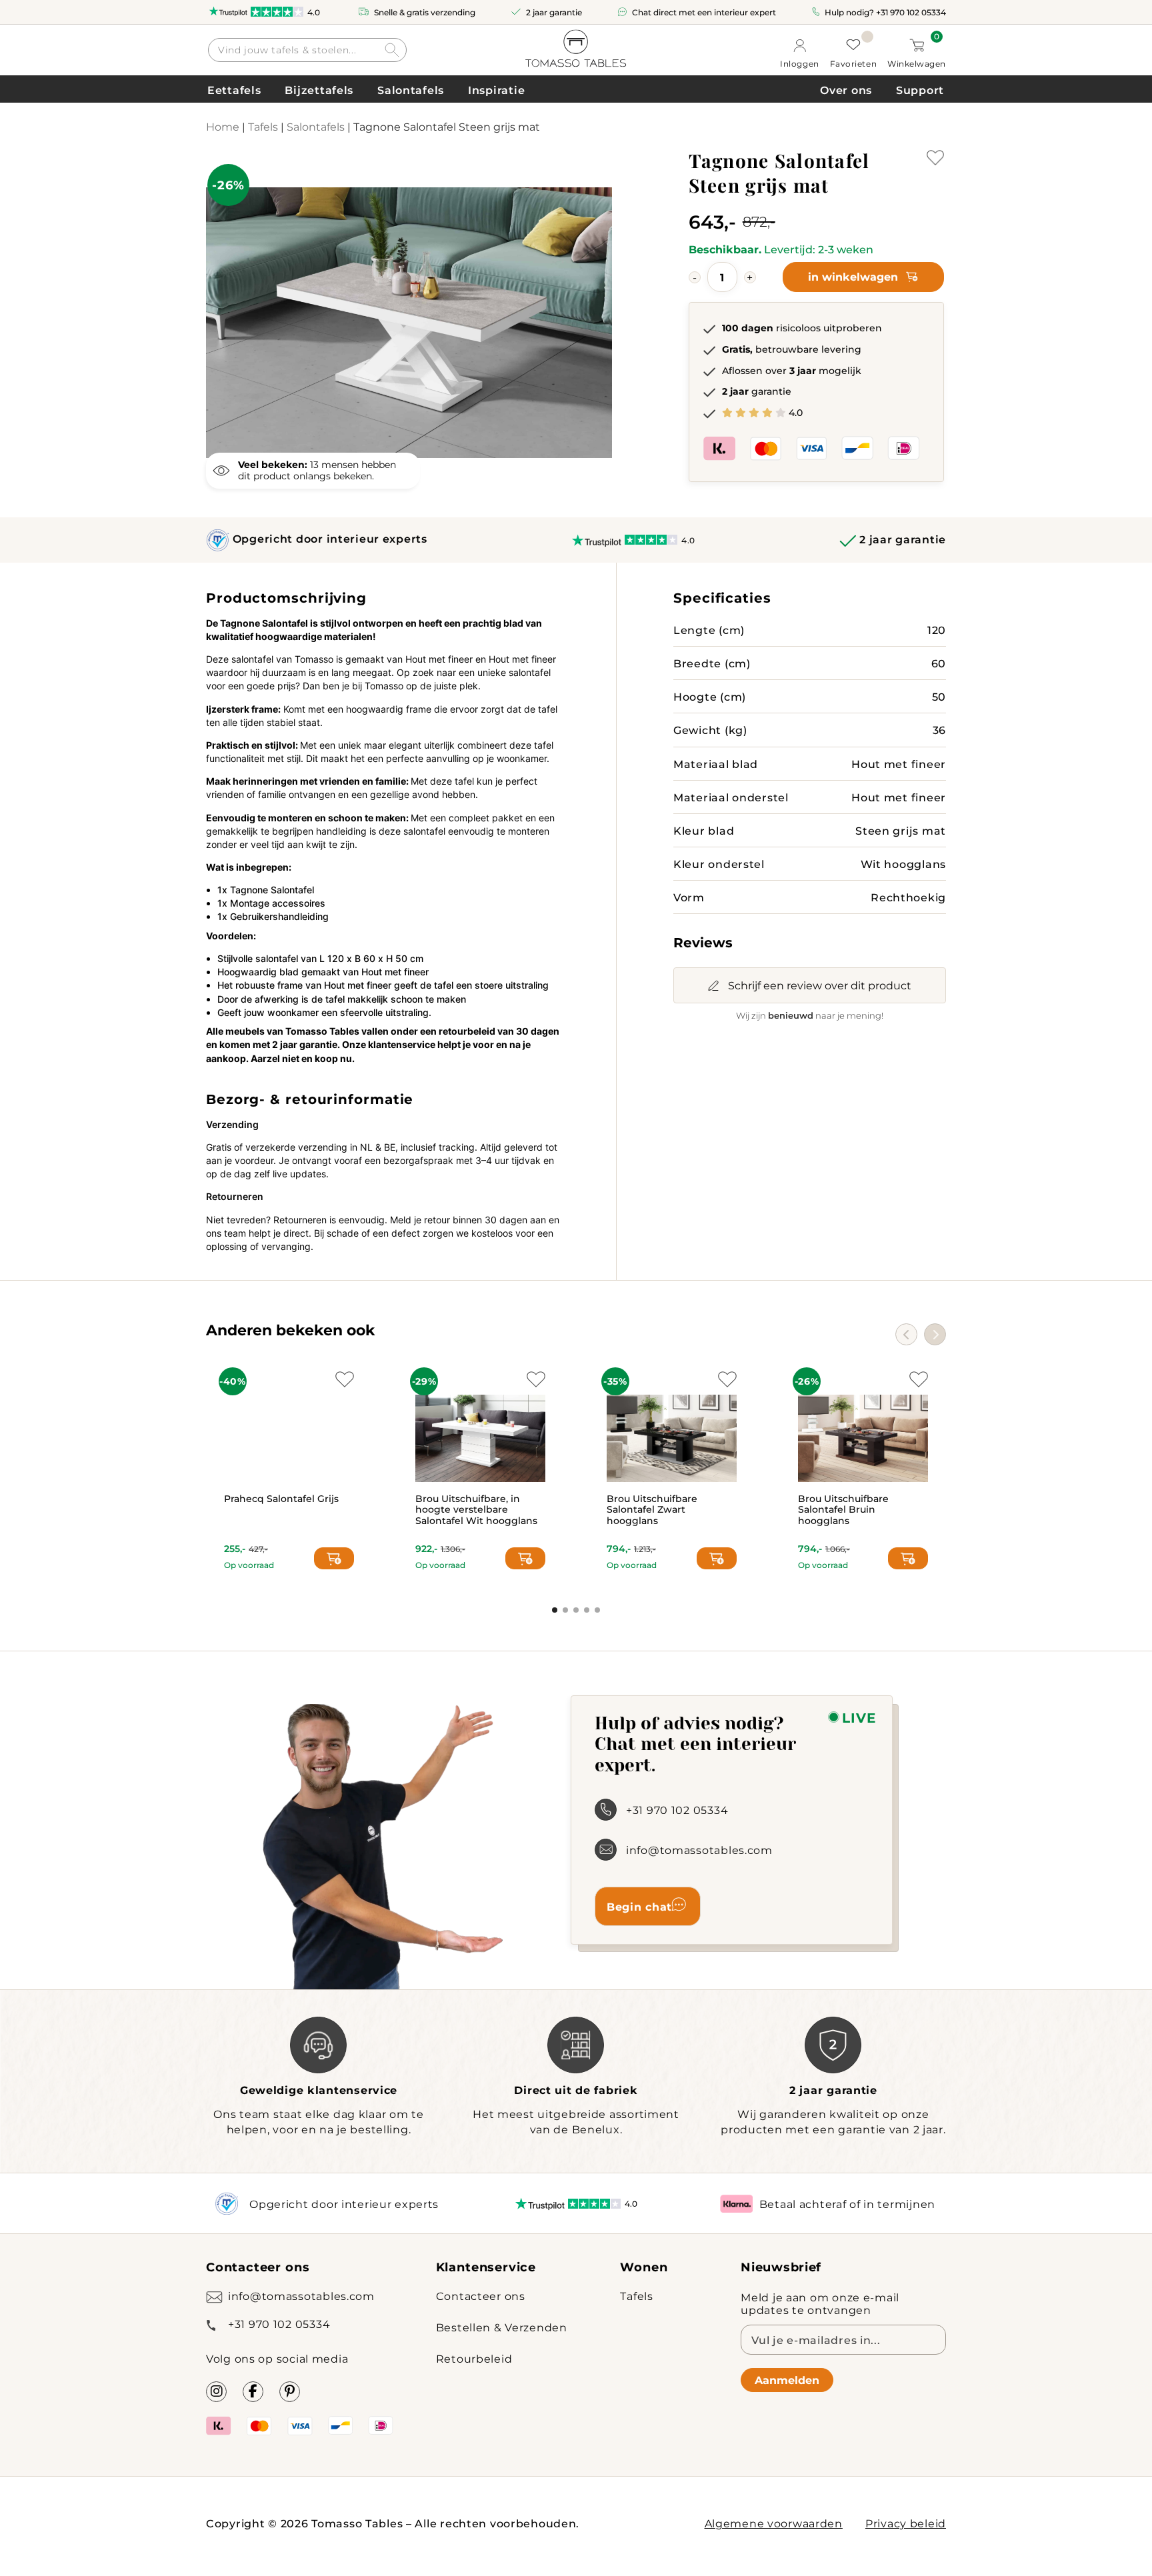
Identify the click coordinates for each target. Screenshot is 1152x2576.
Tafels (263, 126)
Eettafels (234, 90)
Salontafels (411, 90)
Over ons (846, 90)
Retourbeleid (474, 2358)
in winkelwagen (853, 276)
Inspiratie (496, 90)
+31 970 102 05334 (911, 12)
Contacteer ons (481, 2296)
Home (223, 126)
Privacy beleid (906, 2523)
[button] (935, 1334)
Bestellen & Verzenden (502, 2327)
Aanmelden (787, 2380)
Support (920, 90)
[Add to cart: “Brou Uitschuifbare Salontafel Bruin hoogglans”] (908, 1558)
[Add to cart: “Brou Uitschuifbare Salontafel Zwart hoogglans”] (717, 1558)
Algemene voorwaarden (774, 2523)
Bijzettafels (319, 90)
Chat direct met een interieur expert (704, 12)
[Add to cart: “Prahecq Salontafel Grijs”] (334, 1558)
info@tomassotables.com (699, 1850)
